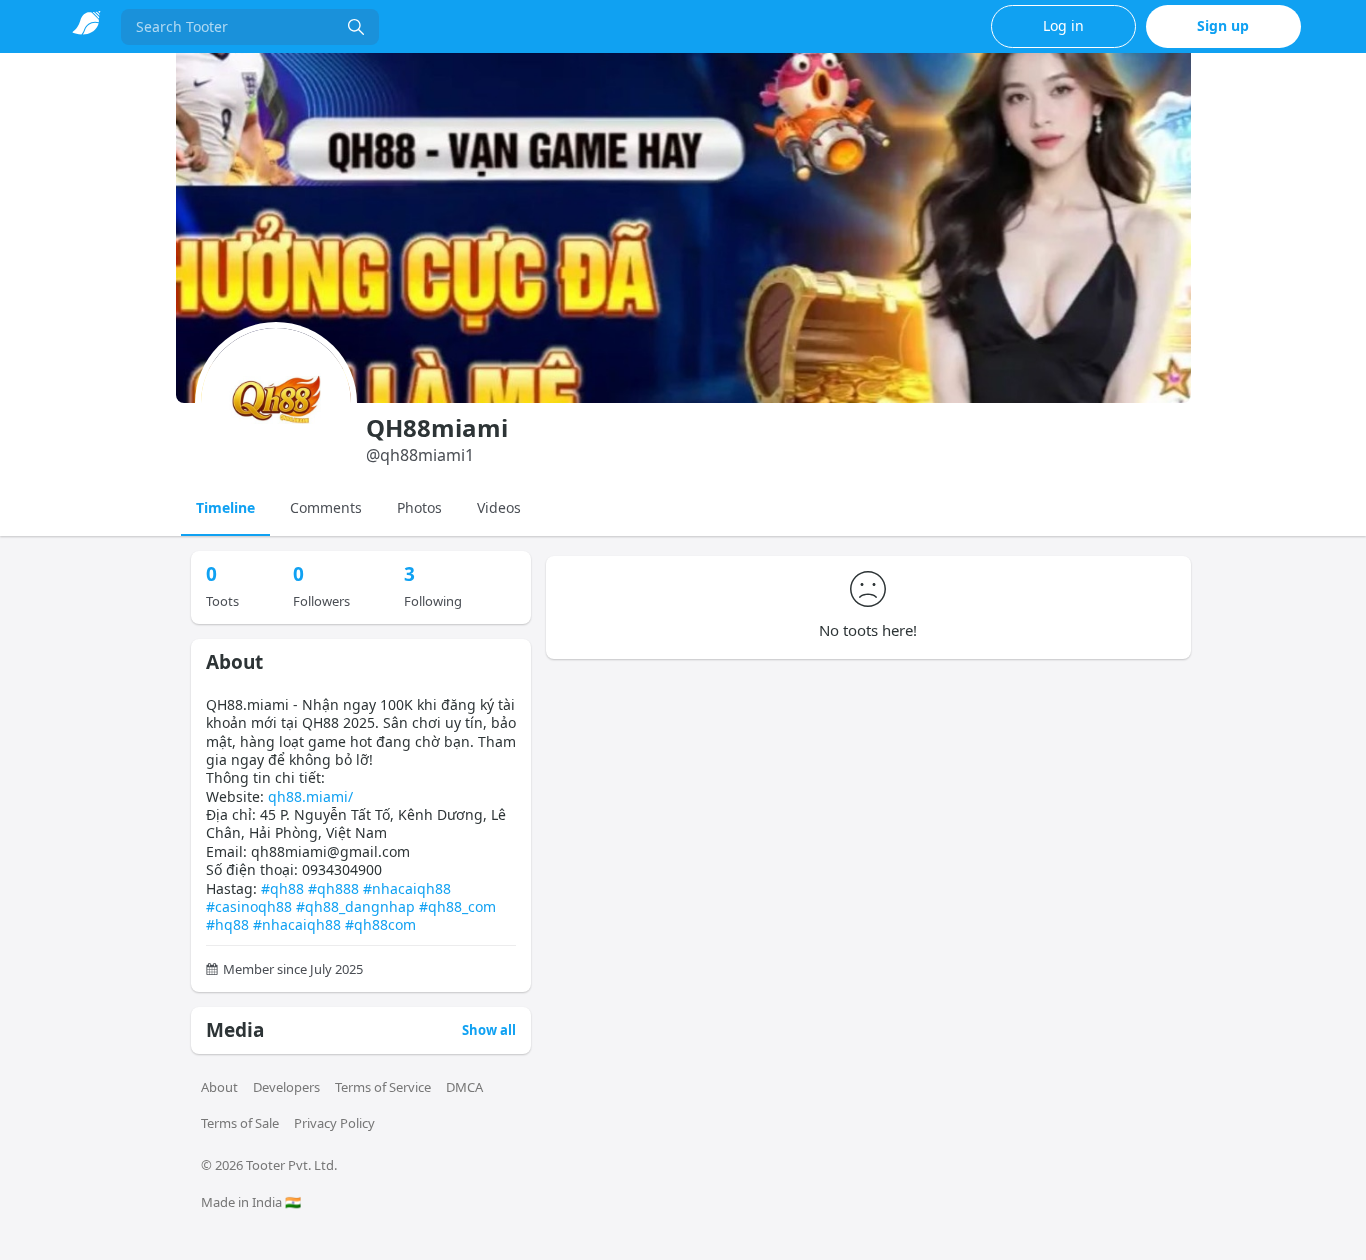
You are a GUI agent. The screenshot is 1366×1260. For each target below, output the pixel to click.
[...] (356, 27)
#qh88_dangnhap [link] (355, 906)
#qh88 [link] (282, 888)
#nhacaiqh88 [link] (407, 888)
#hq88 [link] (227, 924)
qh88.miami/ (310, 796)
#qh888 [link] (333, 888)
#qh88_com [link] (457, 906)
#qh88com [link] (380, 924)
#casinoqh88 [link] (249, 906)
